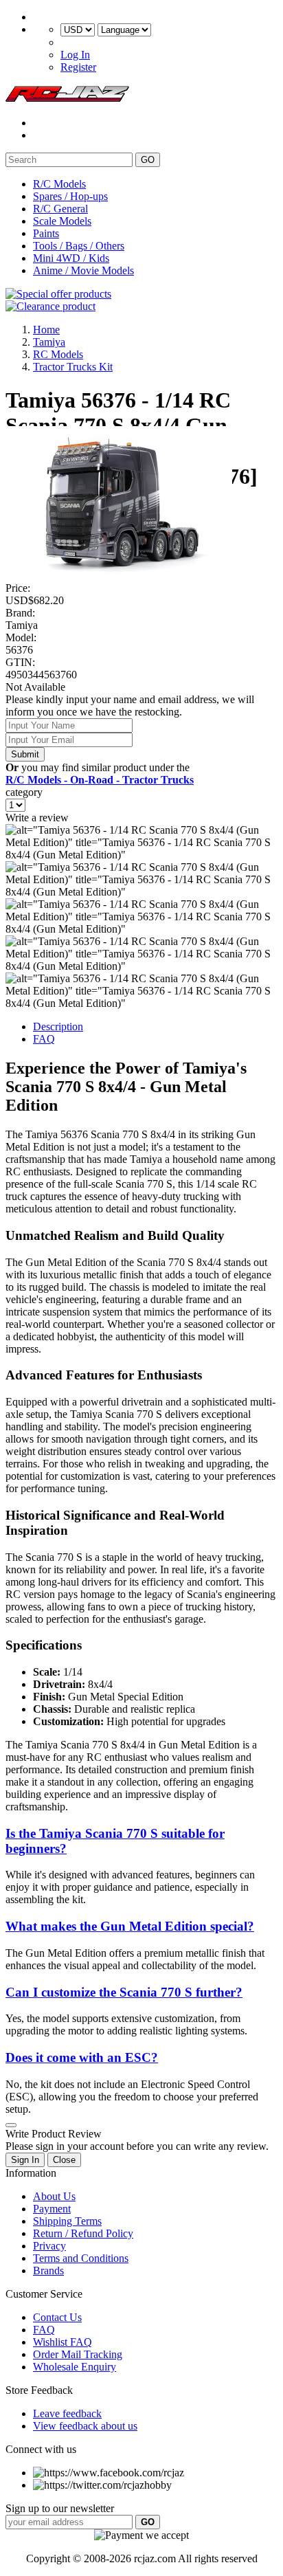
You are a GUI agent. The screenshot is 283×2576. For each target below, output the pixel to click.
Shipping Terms (67, 2221)
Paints (46, 233)
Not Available (35, 687)
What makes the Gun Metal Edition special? (130, 1926)
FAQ (44, 1039)
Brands (48, 2270)
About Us (54, 2196)
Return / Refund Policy (83, 2233)
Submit (25, 754)
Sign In (25, 2160)
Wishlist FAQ (63, 2342)
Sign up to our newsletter (60, 2508)
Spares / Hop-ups (70, 196)
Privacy (49, 2246)
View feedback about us (85, 2426)
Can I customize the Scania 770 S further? (124, 1992)
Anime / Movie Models (83, 270)
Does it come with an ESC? (82, 2057)
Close (64, 2160)
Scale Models (62, 221)
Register (78, 67)
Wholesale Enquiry (75, 2367)
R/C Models (59, 184)
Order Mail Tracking (78, 2354)
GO (148, 160)
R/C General (60, 209)
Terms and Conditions (81, 2258)
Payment (52, 2209)
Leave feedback (67, 2413)
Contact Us (57, 2317)
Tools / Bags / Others (79, 246)
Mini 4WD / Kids (71, 258)
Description (58, 1026)
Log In (75, 55)
